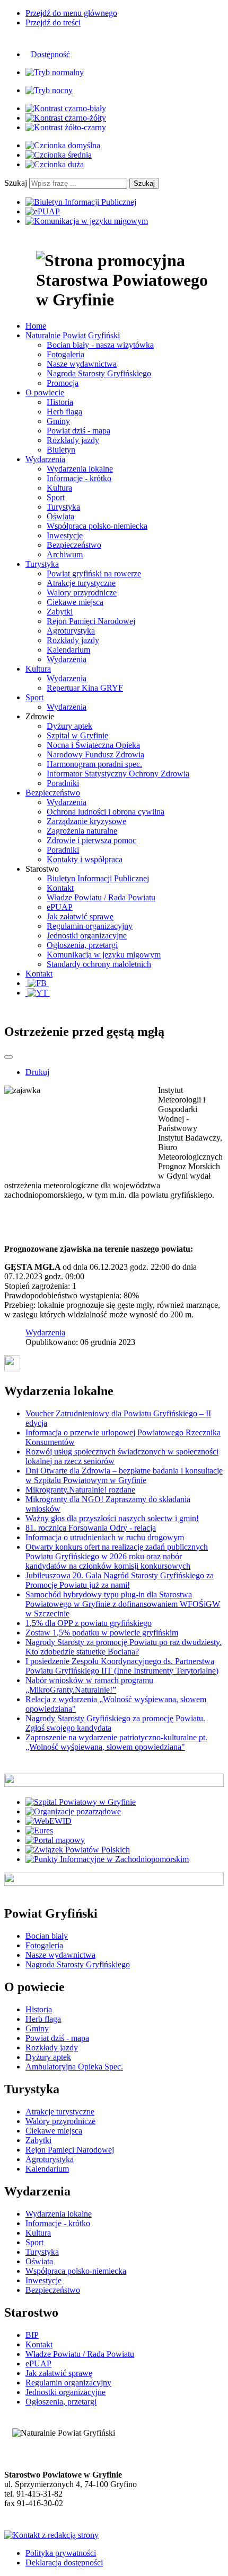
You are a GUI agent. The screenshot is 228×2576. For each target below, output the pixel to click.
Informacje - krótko (79, 478)
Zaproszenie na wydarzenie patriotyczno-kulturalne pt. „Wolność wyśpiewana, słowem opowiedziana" (116, 1742)
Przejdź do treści (53, 22)
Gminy (58, 421)
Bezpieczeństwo (74, 545)
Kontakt (60, 888)
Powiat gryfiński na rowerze (94, 573)
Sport (56, 497)
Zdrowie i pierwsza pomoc (91, 840)
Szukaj (16, 183)
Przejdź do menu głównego (71, 13)
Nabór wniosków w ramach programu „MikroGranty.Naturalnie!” (89, 1685)
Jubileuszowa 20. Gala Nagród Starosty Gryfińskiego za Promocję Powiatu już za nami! (120, 1580)
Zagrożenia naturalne (82, 831)
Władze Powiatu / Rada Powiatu (101, 897)
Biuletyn (61, 450)
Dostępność (50, 54)
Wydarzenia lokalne (80, 469)
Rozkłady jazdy (73, 440)
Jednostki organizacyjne (87, 936)
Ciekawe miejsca (75, 602)
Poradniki (63, 783)
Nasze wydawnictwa (82, 364)
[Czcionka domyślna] (63, 145)
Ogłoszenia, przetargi (82, 945)
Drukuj (37, 1072)
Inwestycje (65, 535)
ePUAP (60, 907)
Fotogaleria (65, 354)
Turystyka (63, 507)
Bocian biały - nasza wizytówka (100, 345)
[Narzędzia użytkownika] (8, 1057)
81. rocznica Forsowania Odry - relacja (91, 1528)
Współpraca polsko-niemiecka (97, 526)
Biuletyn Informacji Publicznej (98, 878)
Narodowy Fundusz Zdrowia (95, 754)
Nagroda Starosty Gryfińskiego (99, 373)
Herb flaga (64, 412)
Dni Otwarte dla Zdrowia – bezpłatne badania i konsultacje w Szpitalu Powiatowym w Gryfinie (124, 1475)
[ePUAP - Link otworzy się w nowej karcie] (43, 211)
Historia (60, 402)
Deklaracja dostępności (64, 2563)
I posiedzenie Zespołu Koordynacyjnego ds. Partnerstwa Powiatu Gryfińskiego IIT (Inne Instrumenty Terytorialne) (122, 1666)
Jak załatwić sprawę (80, 916)
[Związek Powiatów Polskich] (78, 1850)
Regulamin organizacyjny (90, 926)
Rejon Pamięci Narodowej (91, 621)
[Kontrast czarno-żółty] (66, 118)
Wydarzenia (67, 659)
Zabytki (60, 612)
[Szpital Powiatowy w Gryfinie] (81, 1802)
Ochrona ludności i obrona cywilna (106, 812)
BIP (32, 2335)
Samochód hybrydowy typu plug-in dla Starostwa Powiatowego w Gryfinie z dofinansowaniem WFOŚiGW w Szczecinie (123, 1604)
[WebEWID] (49, 1821)
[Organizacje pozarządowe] (73, 1811)
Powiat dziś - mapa (78, 431)
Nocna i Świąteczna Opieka (93, 745)
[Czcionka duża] (55, 164)
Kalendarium (68, 650)
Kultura (59, 488)
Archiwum (65, 554)
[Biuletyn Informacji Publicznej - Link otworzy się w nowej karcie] (81, 202)
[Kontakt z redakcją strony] (51, 2535)
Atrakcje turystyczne (81, 583)
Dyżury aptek (69, 726)
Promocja (63, 383)
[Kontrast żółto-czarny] (66, 127)
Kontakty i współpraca (85, 859)
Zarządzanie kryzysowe (86, 821)
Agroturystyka (71, 631)
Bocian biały (47, 1936)
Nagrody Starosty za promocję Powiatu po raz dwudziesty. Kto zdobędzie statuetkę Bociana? (124, 1647)
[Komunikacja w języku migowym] (87, 221)
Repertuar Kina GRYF (85, 688)
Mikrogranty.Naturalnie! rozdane (80, 1490)
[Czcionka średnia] (59, 155)
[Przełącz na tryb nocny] (49, 90)
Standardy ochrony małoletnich (99, 964)
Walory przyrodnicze (82, 593)
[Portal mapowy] (55, 1840)
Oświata (60, 516)
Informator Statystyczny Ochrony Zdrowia (118, 774)
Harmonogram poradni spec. (94, 764)
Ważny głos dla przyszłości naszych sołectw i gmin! (112, 1518)
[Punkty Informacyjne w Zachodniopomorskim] (107, 1859)
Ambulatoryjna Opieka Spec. (74, 2067)
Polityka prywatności (61, 2553)
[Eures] (39, 1831)
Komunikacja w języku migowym (104, 955)
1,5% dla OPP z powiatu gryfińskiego (89, 1623)
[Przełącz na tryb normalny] (55, 72)
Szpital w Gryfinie (77, 735)
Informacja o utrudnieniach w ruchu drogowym (105, 1537)
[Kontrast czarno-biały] (66, 108)
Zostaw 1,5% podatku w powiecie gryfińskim (102, 1633)
